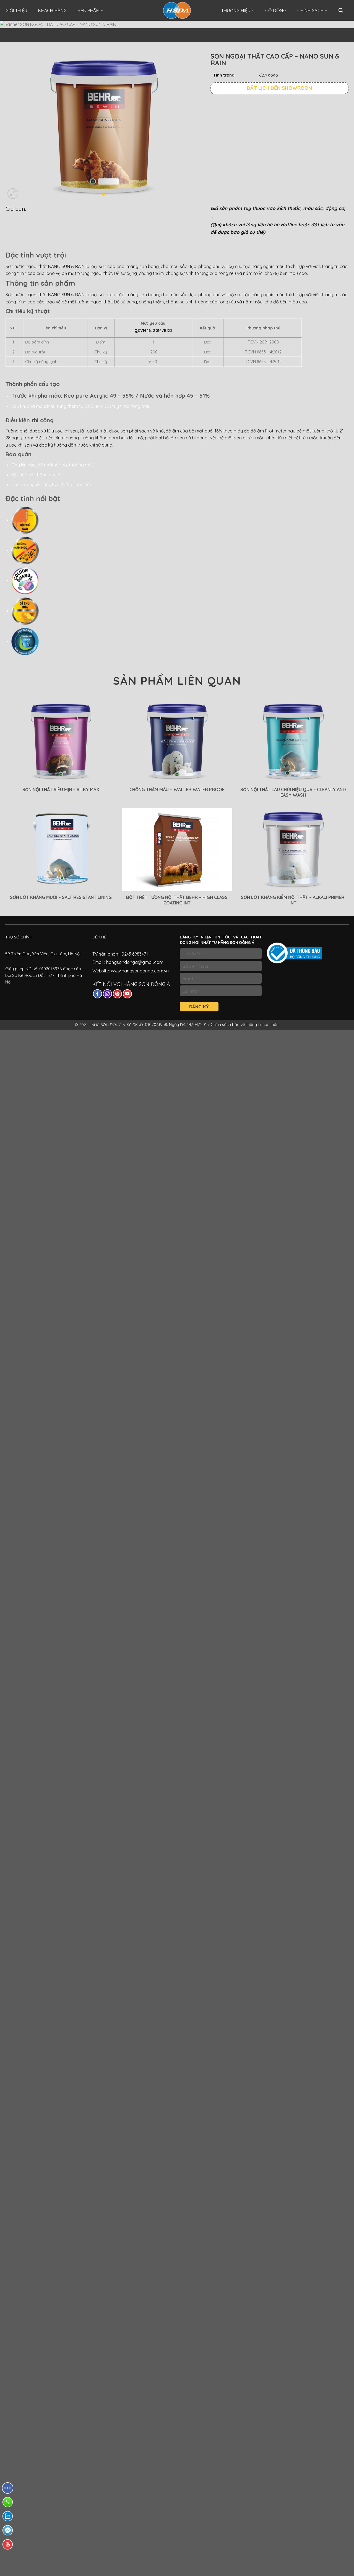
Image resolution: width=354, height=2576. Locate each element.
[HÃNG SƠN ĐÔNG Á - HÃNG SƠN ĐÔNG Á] (177, 10)
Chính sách (310, 11)
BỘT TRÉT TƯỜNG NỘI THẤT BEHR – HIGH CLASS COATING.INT (177, 900)
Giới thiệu (16, 11)
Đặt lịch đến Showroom (279, 88)
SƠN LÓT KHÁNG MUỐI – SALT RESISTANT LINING (61, 897)
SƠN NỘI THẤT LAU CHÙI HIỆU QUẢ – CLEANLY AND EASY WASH (293, 792)
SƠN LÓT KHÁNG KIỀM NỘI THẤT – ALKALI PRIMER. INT (293, 900)
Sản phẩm (89, 11)
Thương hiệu (236, 11)
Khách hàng (52, 11)
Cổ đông (276, 11)
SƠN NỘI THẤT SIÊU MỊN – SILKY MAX (61, 789)
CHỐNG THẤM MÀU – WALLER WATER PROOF (177, 789)
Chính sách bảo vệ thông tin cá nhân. (245, 1025)
